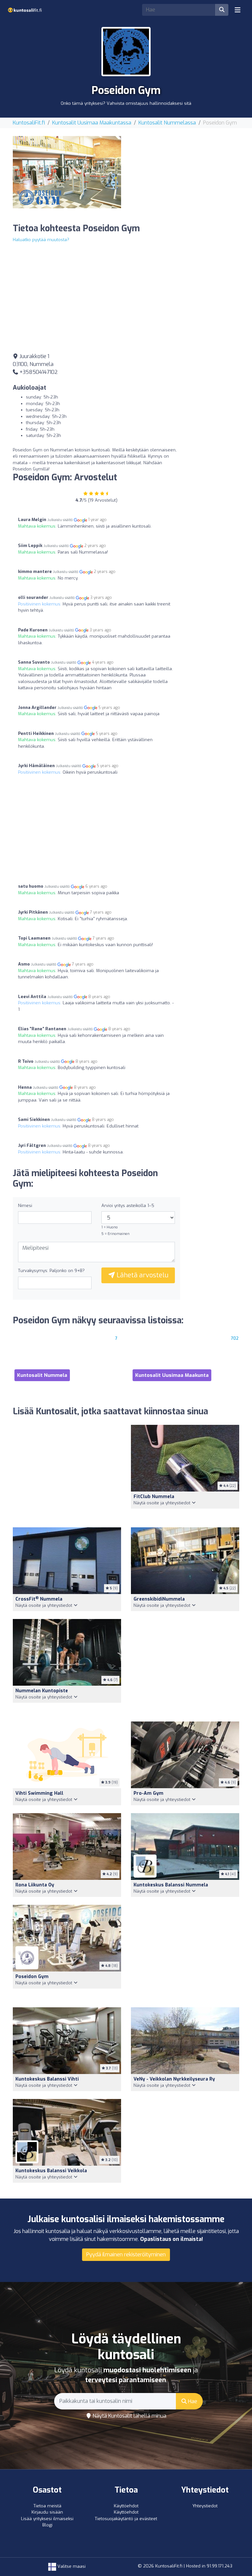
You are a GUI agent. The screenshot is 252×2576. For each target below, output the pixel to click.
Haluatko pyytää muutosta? (41, 240)
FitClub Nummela (154, 1497)
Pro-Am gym (148, 1793)
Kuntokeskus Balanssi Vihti (47, 2079)
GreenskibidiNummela (159, 1599)
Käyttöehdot (126, 2506)
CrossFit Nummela (39, 1599)
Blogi (47, 2525)
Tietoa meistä (47, 2506)
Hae (192, 2401)
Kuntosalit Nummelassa (167, 123)
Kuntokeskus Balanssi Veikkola (51, 2171)
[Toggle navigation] (238, 10)
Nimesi (25, 1206)
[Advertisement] (185, 177)
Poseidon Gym (32, 1977)
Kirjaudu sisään (47, 2512)
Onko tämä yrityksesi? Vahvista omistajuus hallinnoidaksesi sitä (126, 103)
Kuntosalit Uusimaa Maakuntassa (92, 123)
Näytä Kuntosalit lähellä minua (129, 2416)
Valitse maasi (71, 2566)
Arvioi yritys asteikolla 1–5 (128, 1206)
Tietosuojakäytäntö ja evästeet (126, 2519)
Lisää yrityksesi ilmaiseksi (47, 2519)
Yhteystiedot (205, 2506)
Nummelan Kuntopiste (42, 1691)
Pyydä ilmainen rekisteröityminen (126, 2255)
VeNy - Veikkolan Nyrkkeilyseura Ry (174, 2079)
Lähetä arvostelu (142, 1275)
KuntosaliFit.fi (29, 123)
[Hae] (222, 10)
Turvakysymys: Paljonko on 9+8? (51, 1271)
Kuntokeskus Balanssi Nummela (171, 1885)
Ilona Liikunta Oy (35, 1885)
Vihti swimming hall (39, 1793)
